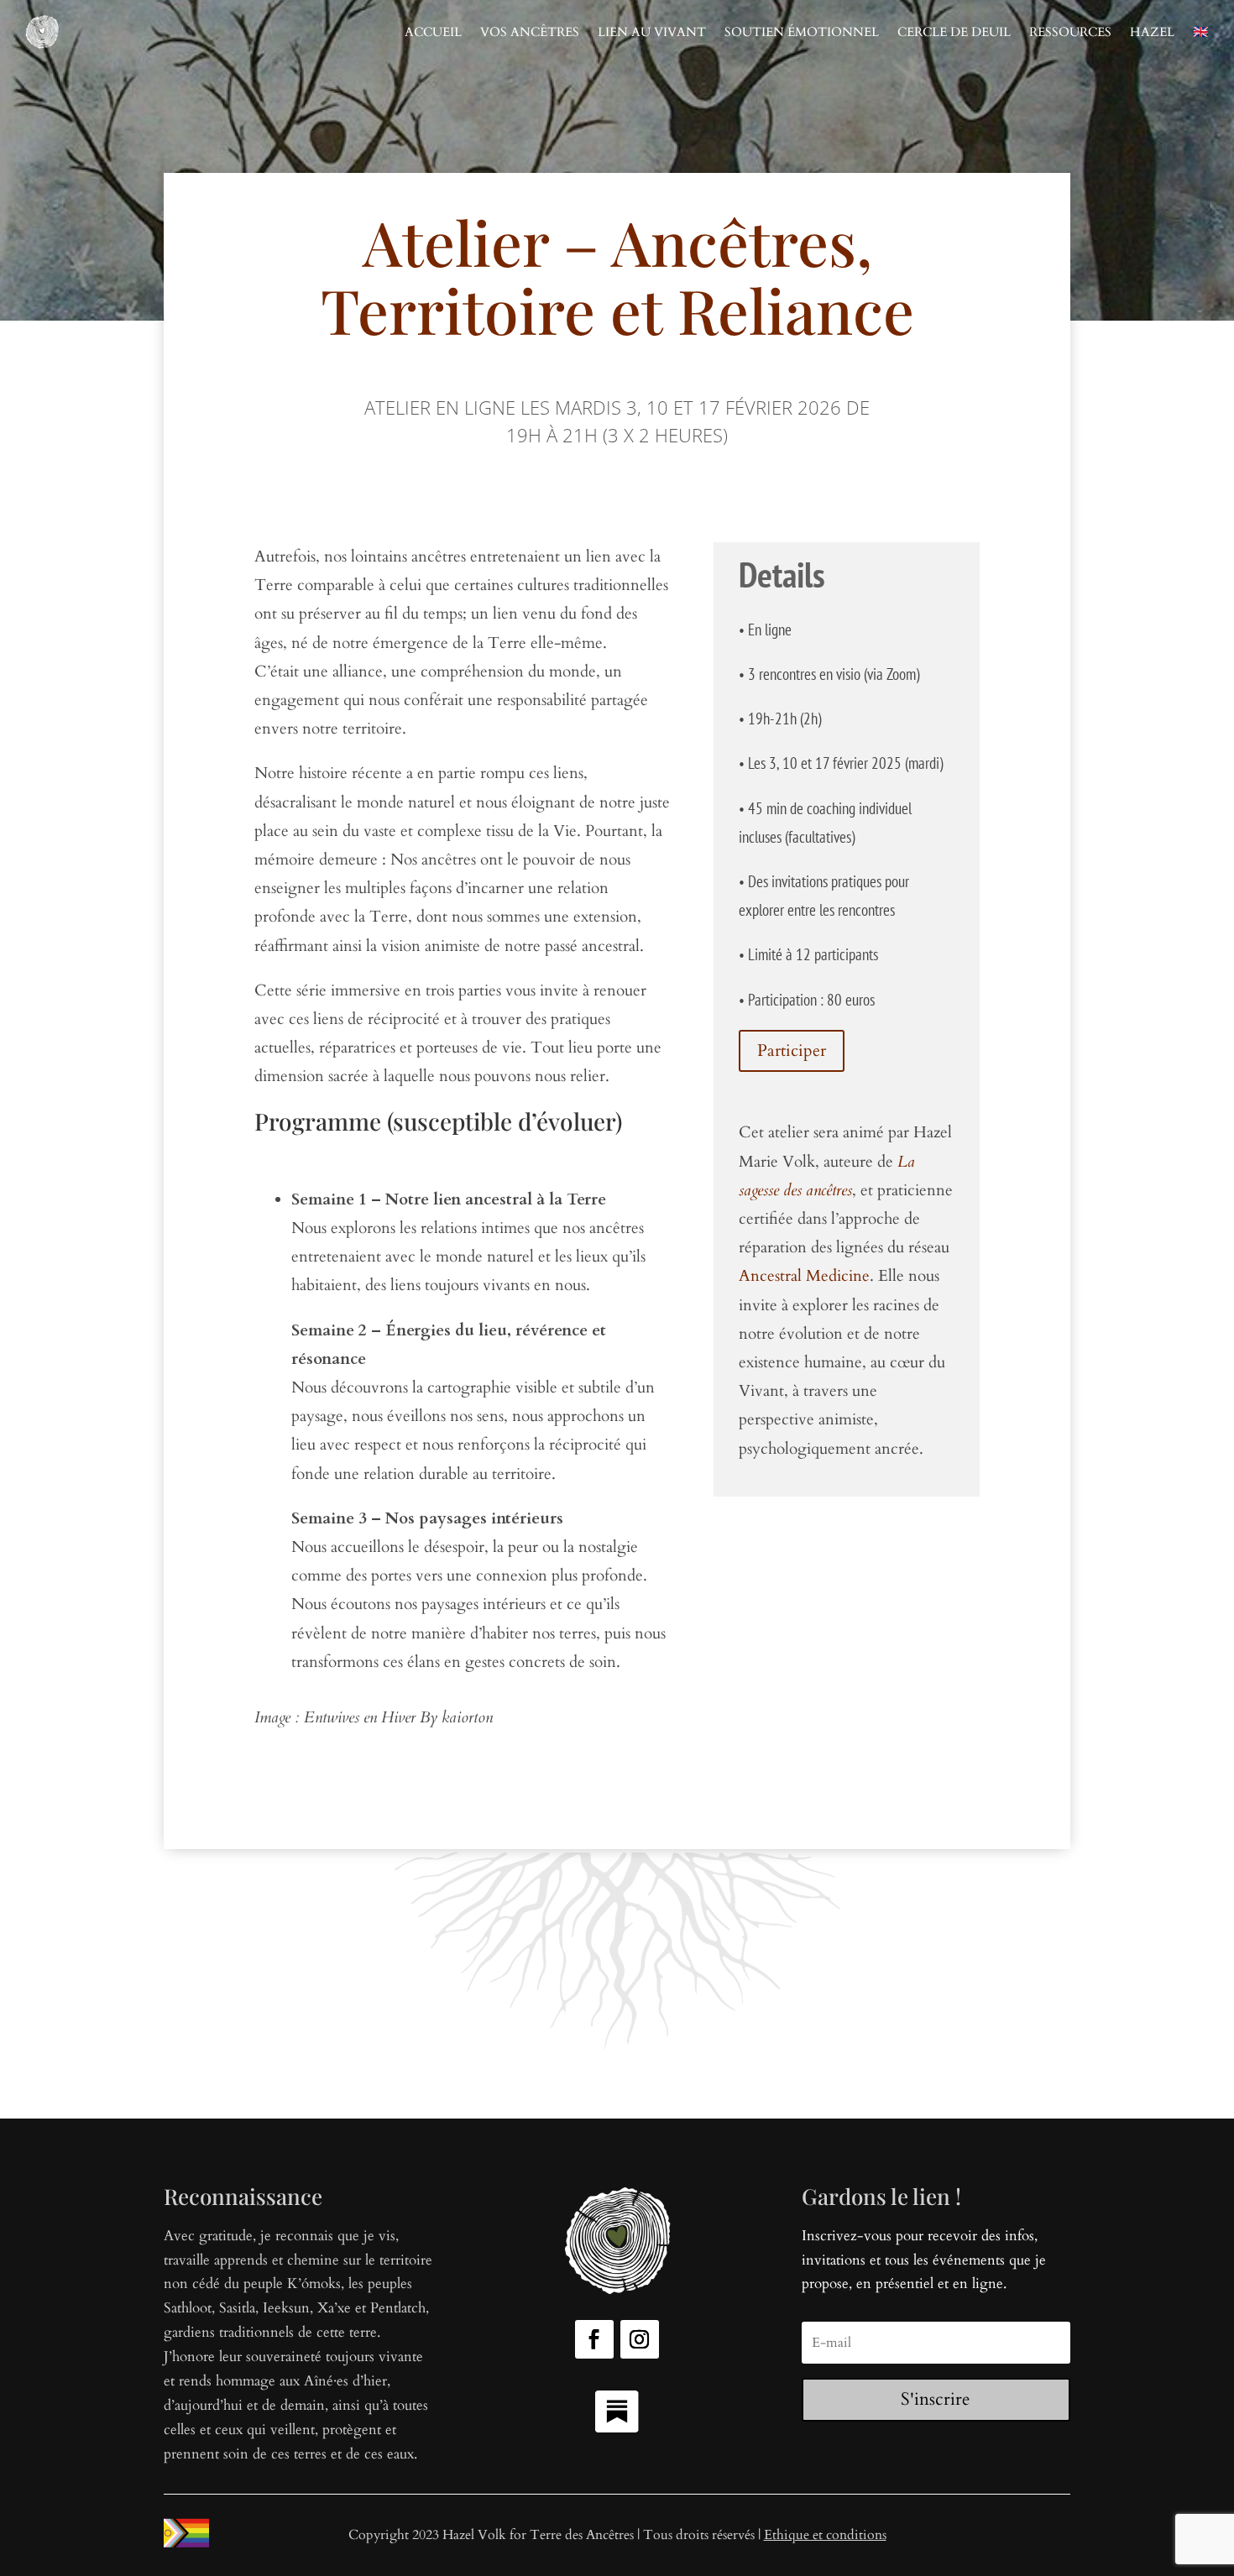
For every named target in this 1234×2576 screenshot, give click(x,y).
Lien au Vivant (652, 32)
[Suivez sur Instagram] (640, 2339)
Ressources (1070, 32)
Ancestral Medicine (804, 1276)
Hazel (1152, 32)
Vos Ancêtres (530, 32)
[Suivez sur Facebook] (594, 2339)
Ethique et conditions (825, 2535)
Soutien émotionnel (802, 32)
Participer (792, 1050)
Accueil (433, 32)
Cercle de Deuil (954, 32)
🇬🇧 (1201, 32)
